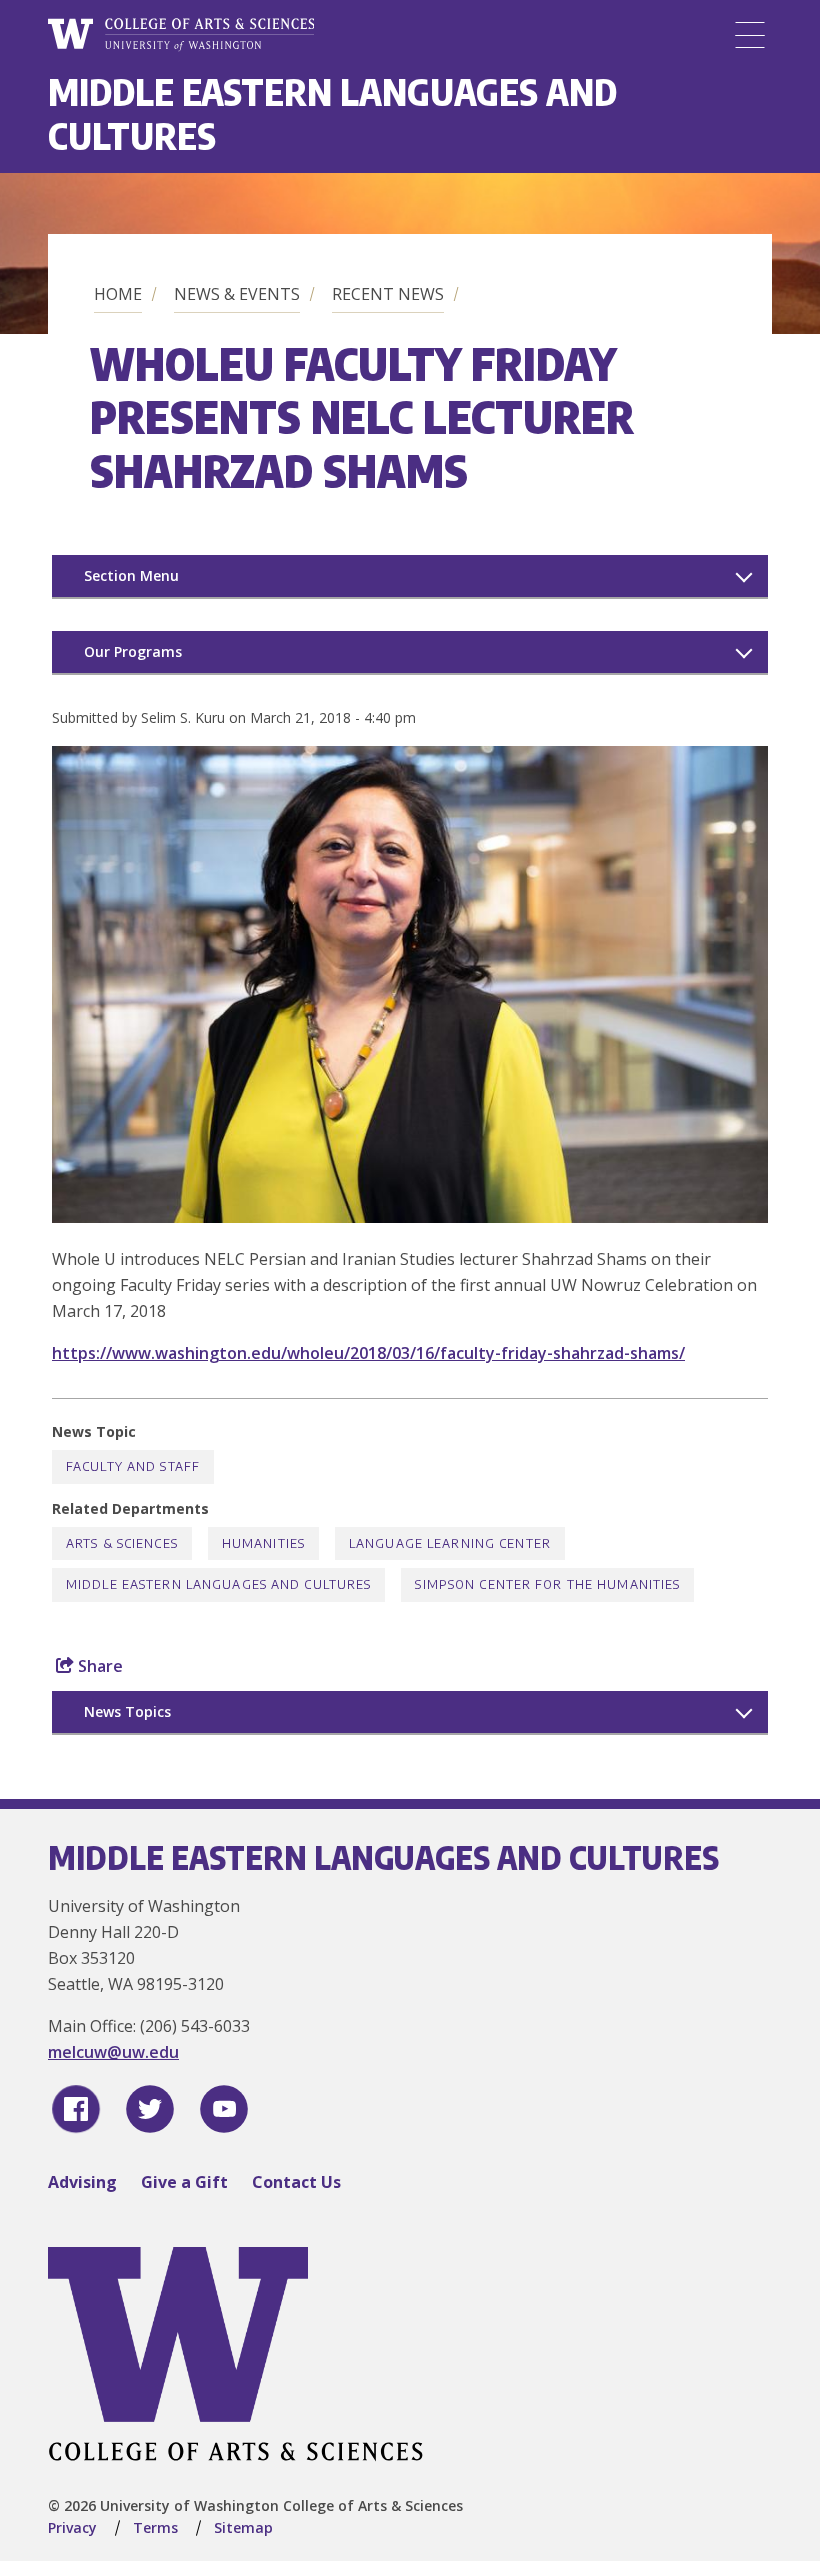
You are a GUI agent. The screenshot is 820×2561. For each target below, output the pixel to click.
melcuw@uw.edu (113, 2052)
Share (98, 1666)
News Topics (127, 1711)
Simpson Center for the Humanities (547, 1584)
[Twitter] (150, 2109)
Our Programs (133, 651)
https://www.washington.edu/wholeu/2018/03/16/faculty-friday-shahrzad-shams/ (368, 1353)
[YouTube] (224, 2109)
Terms (155, 2527)
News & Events (237, 294)
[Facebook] (76, 2109)
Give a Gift (184, 2182)
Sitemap (243, 2527)
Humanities (263, 1543)
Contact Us (296, 2182)
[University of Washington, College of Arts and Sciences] (181, 35)
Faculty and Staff (133, 1466)
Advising (82, 2182)
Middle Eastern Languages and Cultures (332, 113)
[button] (410, 1217)
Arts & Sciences (122, 1543)
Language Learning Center (450, 1543)
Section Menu (131, 575)
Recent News (388, 294)
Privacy (72, 2527)
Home (118, 294)
